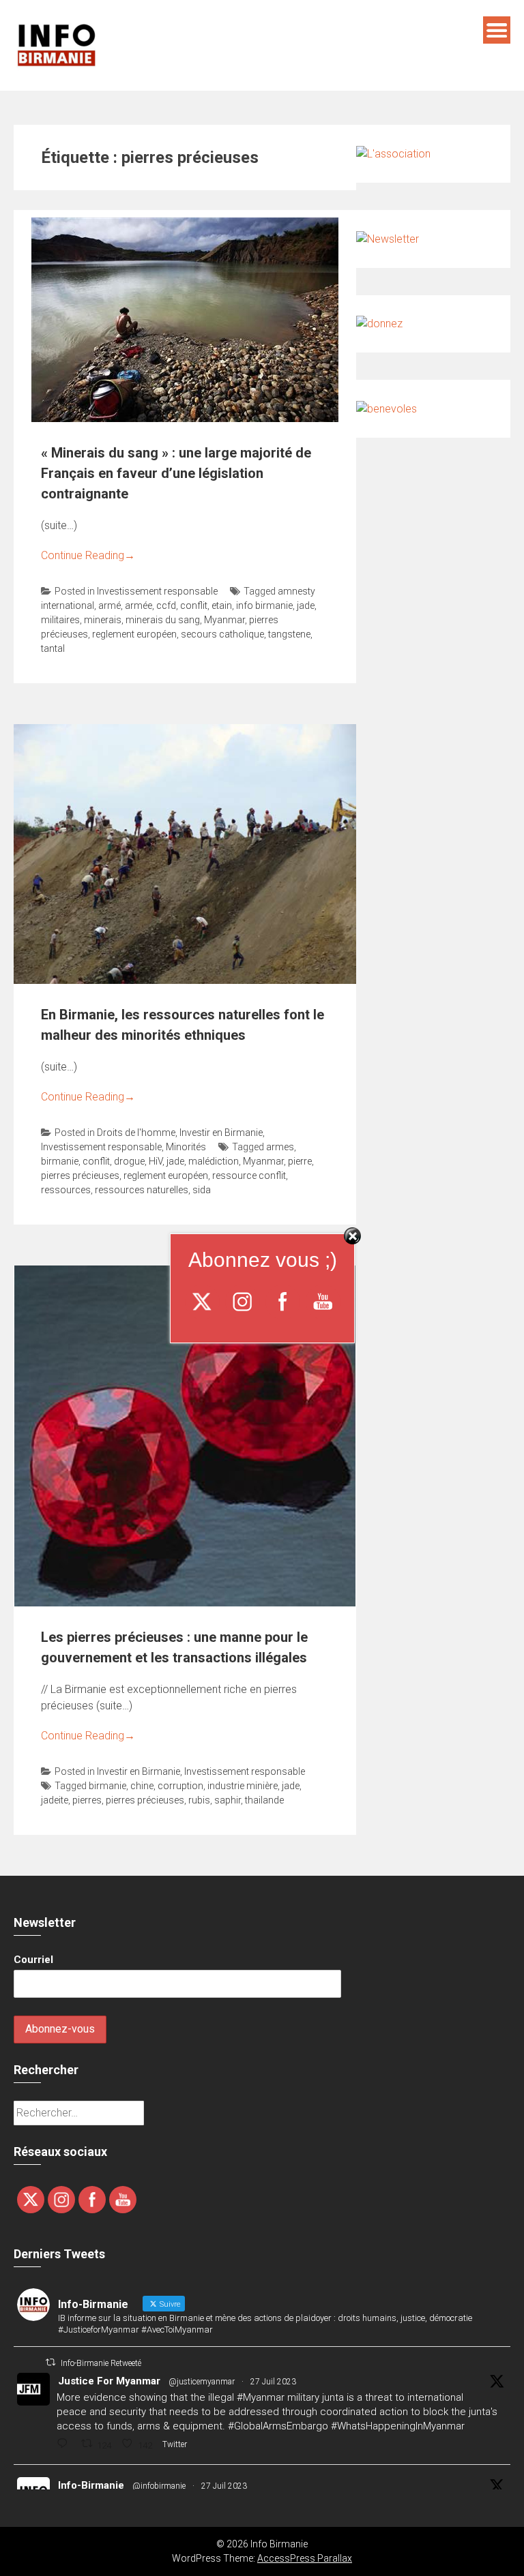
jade (306, 605)
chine (142, 1786)
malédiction (214, 1161)
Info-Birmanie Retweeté (101, 2363)
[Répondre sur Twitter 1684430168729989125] (65, 2445)
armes (280, 1147)
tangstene (289, 634)
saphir (228, 1800)
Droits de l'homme (136, 1133)
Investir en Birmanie (221, 1133)
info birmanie (264, 605)
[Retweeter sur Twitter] (50, 2362)
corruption (180, 1786)
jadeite (55, 1800)
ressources (66, 1190)
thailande (264, 1800)
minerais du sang (163, 620)
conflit (194, 605)
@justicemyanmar (202, 2382)
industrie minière (243, 1786)
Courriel (33, 1960)
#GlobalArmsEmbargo (278, 2426)
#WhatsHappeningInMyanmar (398, 2426)
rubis (199, 1800)
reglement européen (134, 634)
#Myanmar (261, 2397)
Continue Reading (88, 555)
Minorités (186, 1147)
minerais (103, 620)
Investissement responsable (157, 591)
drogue (129, 1161)
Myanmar (224, 620)
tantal (53, 648)
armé (110, 605)
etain (222, 605)
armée (139, 605)
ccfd (166, 605)
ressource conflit (249, 1175)
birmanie (60, 1161)
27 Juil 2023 (273, 2382)
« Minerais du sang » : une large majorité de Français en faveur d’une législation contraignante (176, 473)
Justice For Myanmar (109, 2381)
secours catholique (222, 634)
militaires (60, 620)
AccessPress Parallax (305, 2558)
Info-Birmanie (91, 2485)
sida (202, 1190)
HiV (156, 1161)
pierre (300, 1161)
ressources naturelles (142, 1190)
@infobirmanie (159, 2486)
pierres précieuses (80, 1175)
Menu (497, 30)
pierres (87, 1800)
